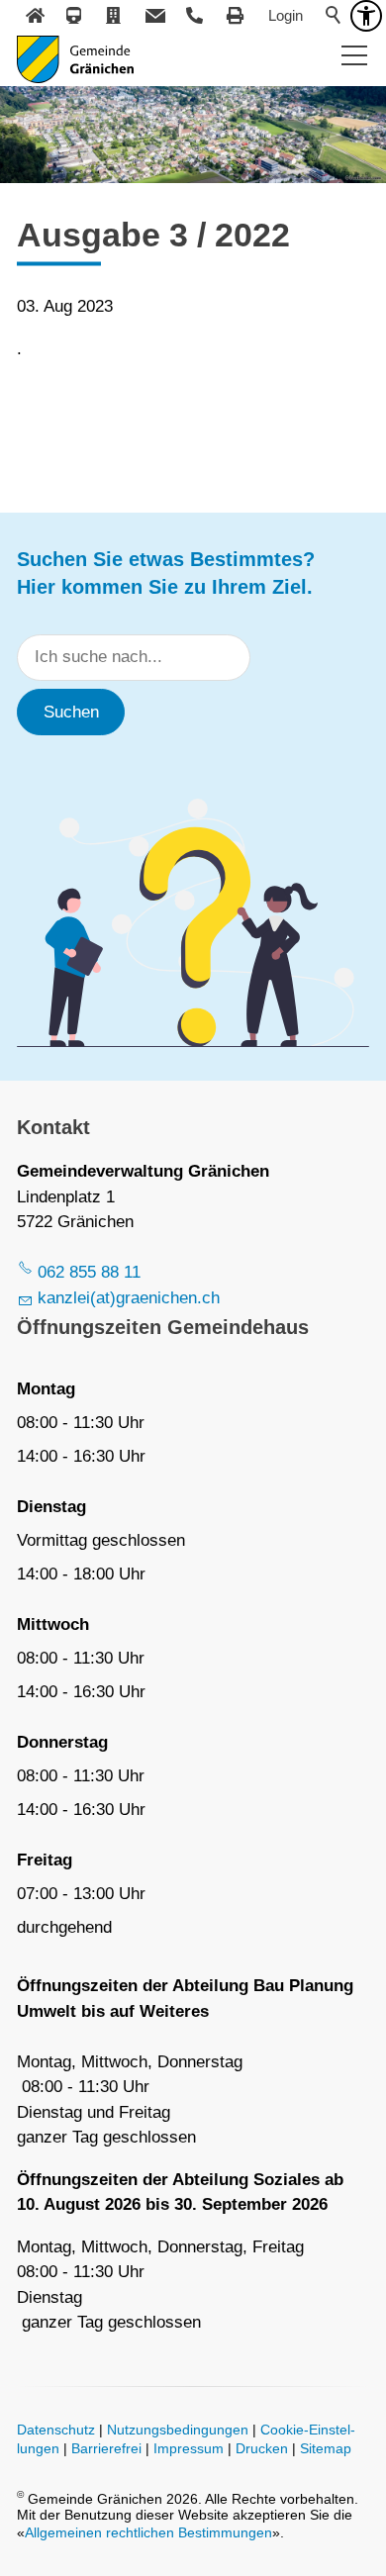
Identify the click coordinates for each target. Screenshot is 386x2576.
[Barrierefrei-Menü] (366, 16)
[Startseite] (35, 16)
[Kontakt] (155, 16)
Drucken (262, 2449)
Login (286, 15)
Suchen (71, 712)
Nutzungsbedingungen (178, 2430)
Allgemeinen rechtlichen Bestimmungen (148, 2533)
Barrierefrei (106, 2449)
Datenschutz (56, 2430)
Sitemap (326, 2449)
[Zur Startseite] (75, 59)
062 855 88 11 (89, 1272)
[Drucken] (236, 16)
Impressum (189, 2449)
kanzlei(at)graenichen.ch (129, 1298)
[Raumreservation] (115, 16)
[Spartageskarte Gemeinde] (75, 16)
